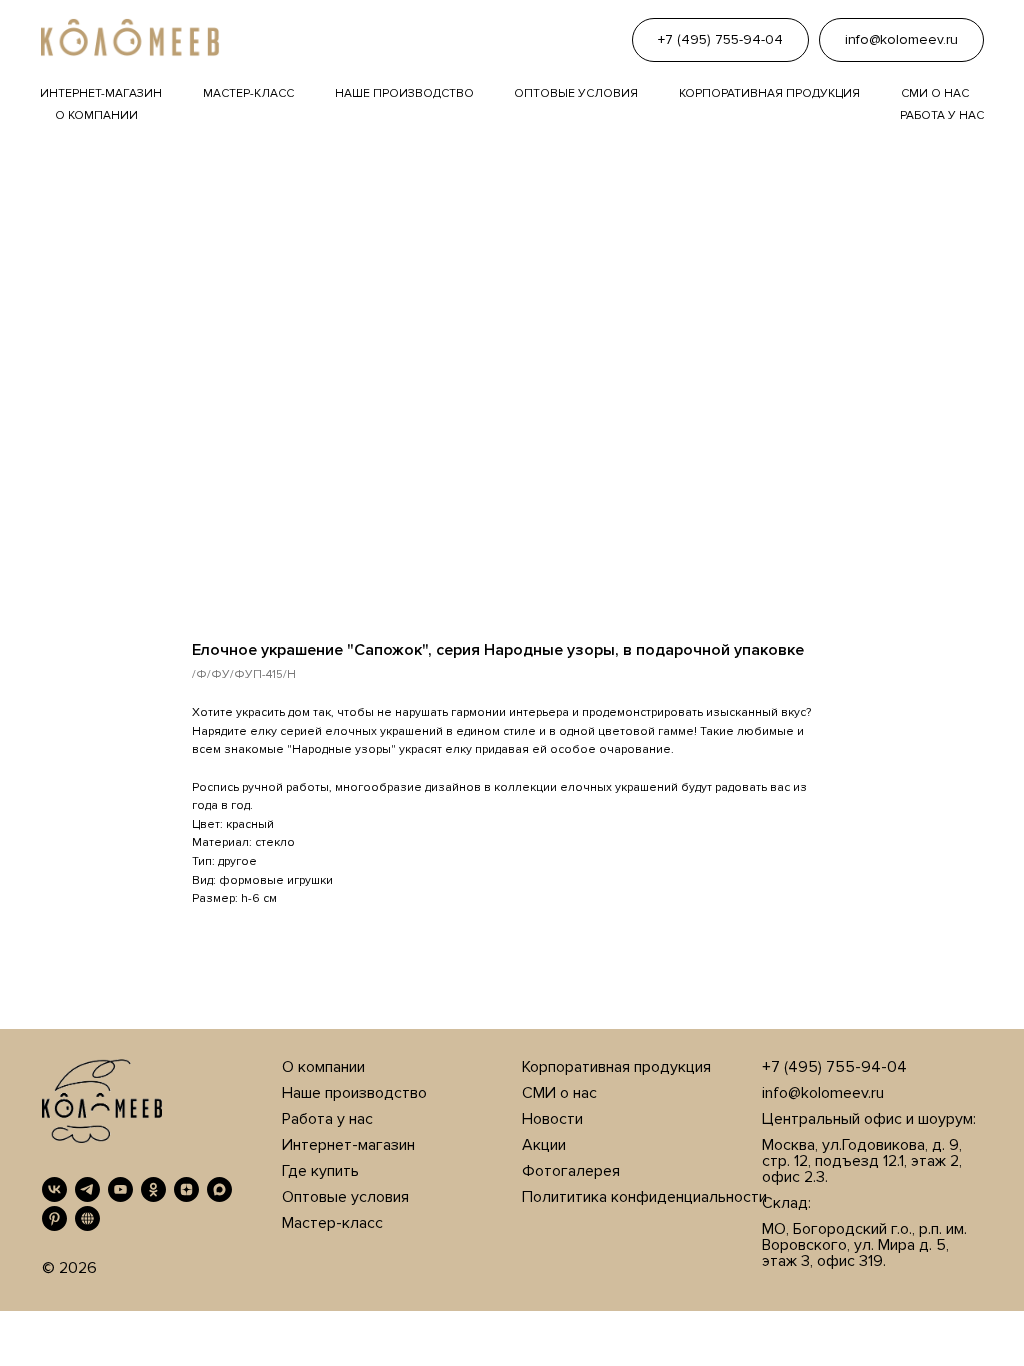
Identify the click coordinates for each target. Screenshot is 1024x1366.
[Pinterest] (54, 1218)
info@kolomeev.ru (823, 1093)
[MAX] (219, 1189)
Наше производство (404, 93)
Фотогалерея (571, 1171)
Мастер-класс (248, 93)
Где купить (320, 1171)
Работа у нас (942, 115)
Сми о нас (935, 93)
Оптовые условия (576, 93)
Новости (552, 1119)
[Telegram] (87, 1189)
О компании (96, 115)
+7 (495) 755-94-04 (834, 1067)
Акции (544, 1145)
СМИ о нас (559, 1093)
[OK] (153, 1189)
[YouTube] (120, 1189)
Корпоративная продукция (769, 93)
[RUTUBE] (87, 1218)
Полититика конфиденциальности (644, 1197)
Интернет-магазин (101, 93)
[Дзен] (186, 1189)
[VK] (54, 1189)
